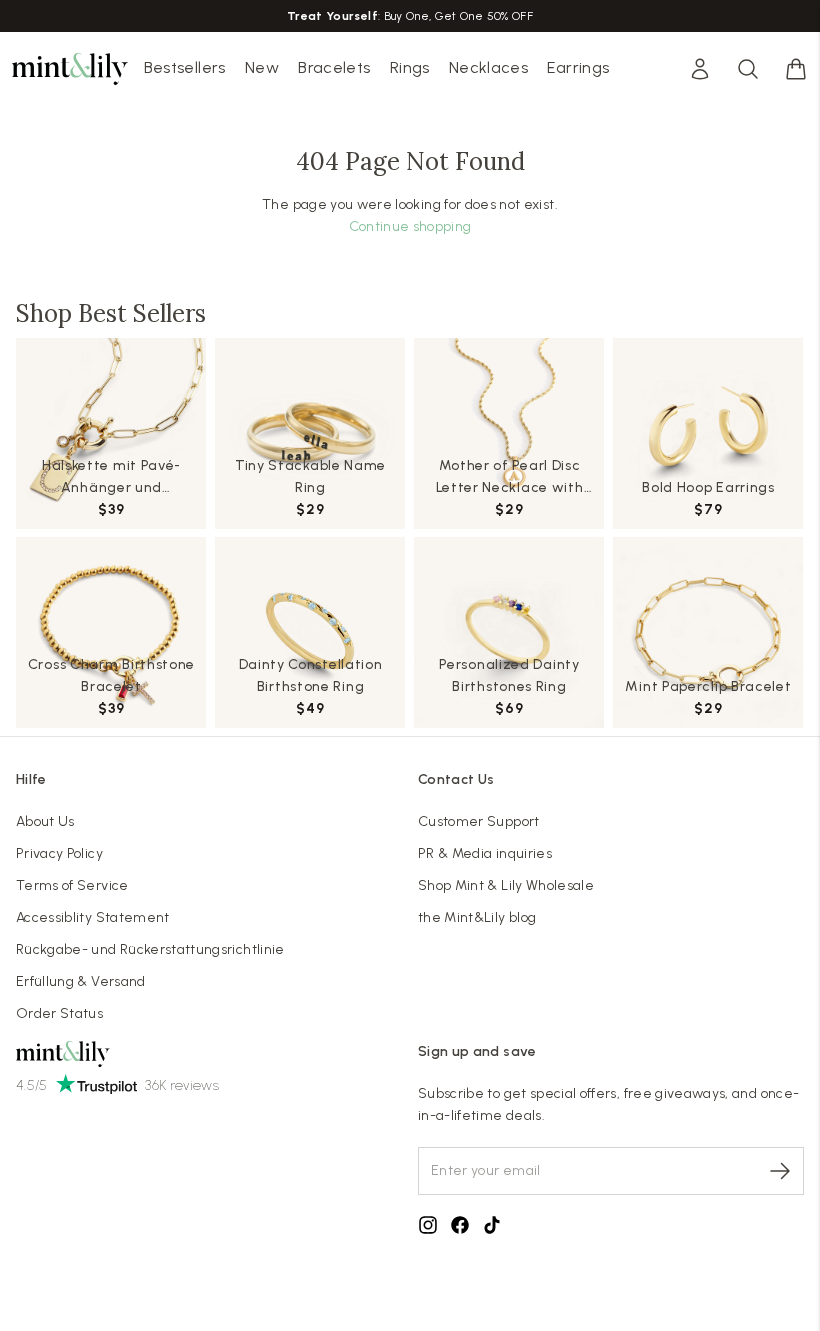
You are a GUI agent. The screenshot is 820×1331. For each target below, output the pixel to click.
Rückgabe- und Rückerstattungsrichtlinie (150, 949)
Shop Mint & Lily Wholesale (506, 885)
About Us (45, 821)
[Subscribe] (780, 1171)
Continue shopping (410, 226)
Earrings (578, 67)
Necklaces (488, 67)
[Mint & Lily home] (70, 69)
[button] (796, 69)
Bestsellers (185, 67)
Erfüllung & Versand (81, 981)
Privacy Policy (59, 853)
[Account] (700, 69)
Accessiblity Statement (93, 917)
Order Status (59, 1013)
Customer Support (479, 821)
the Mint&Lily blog (477, 917)
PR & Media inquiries (485, 853)
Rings (410, 67)
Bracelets (334, 67)
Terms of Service (72, 885)
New (262, 67)
